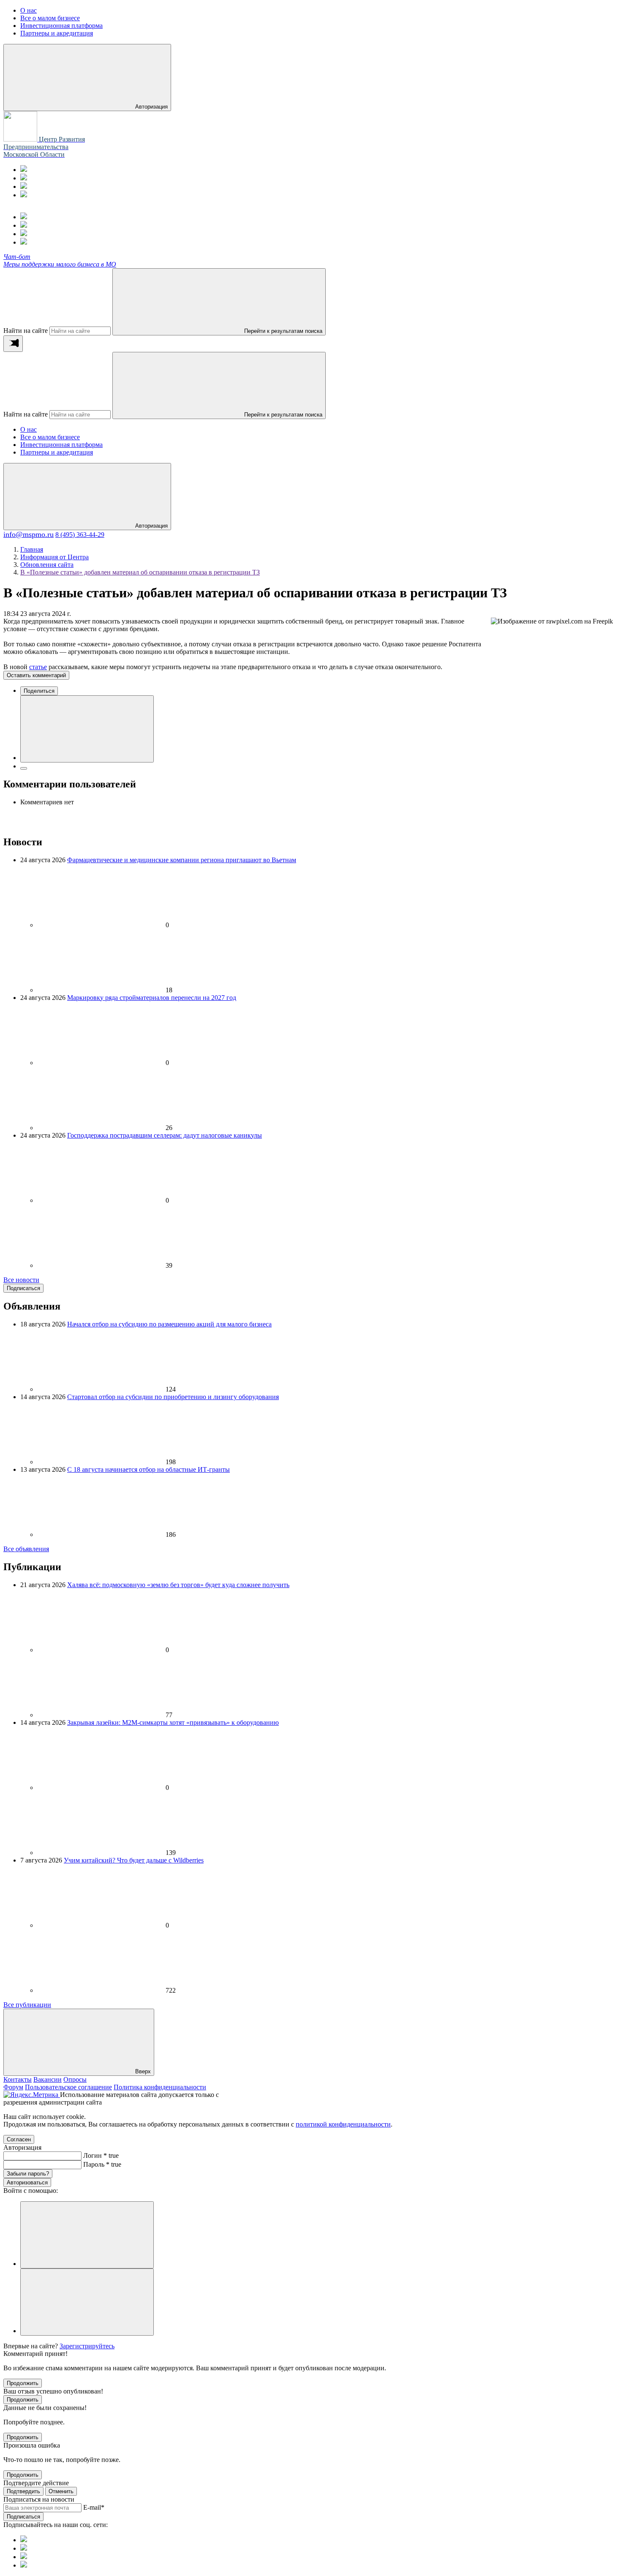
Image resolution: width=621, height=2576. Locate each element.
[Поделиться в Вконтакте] (87, 729)
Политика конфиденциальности (160, 2087)
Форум (13, 2087)
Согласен (19, 2139)
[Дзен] (24, 195)
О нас (29, 429)
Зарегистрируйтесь (87, 2346)
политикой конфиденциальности (343, 2124)
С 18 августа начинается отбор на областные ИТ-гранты (148, 1469)
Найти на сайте (26, 331)
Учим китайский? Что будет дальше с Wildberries (134, 1860)
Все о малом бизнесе (50, 437)
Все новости (21, 1280)
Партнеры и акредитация (57, 452)
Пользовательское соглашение (68, 2087)
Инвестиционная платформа (61, 445)
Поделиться (39, 691)
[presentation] (13, 344)
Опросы (75, 2079)
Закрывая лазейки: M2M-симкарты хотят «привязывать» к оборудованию (173, 1722)
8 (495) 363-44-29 (80, 535)
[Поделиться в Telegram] (24, 768)
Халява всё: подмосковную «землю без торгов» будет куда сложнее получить (178, 1585)
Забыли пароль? (28, 2174)
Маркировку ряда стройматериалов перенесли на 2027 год (152, 998)
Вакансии (48, 2079)
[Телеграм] (24, 170)
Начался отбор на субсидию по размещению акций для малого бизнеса (169, 1324)
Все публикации (27, 2005)
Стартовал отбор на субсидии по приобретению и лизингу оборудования (173, 1397)
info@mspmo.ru (29, 534)
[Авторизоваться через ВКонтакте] (87, 2302)
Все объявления (26, 1549)
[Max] (24, 178)
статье (38, 667)
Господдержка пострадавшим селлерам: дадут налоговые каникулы (165, 1135)
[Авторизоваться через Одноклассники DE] (87, 2235)
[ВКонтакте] (24, 187)
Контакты (18, 2079)
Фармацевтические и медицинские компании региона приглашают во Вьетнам (182, 860)
